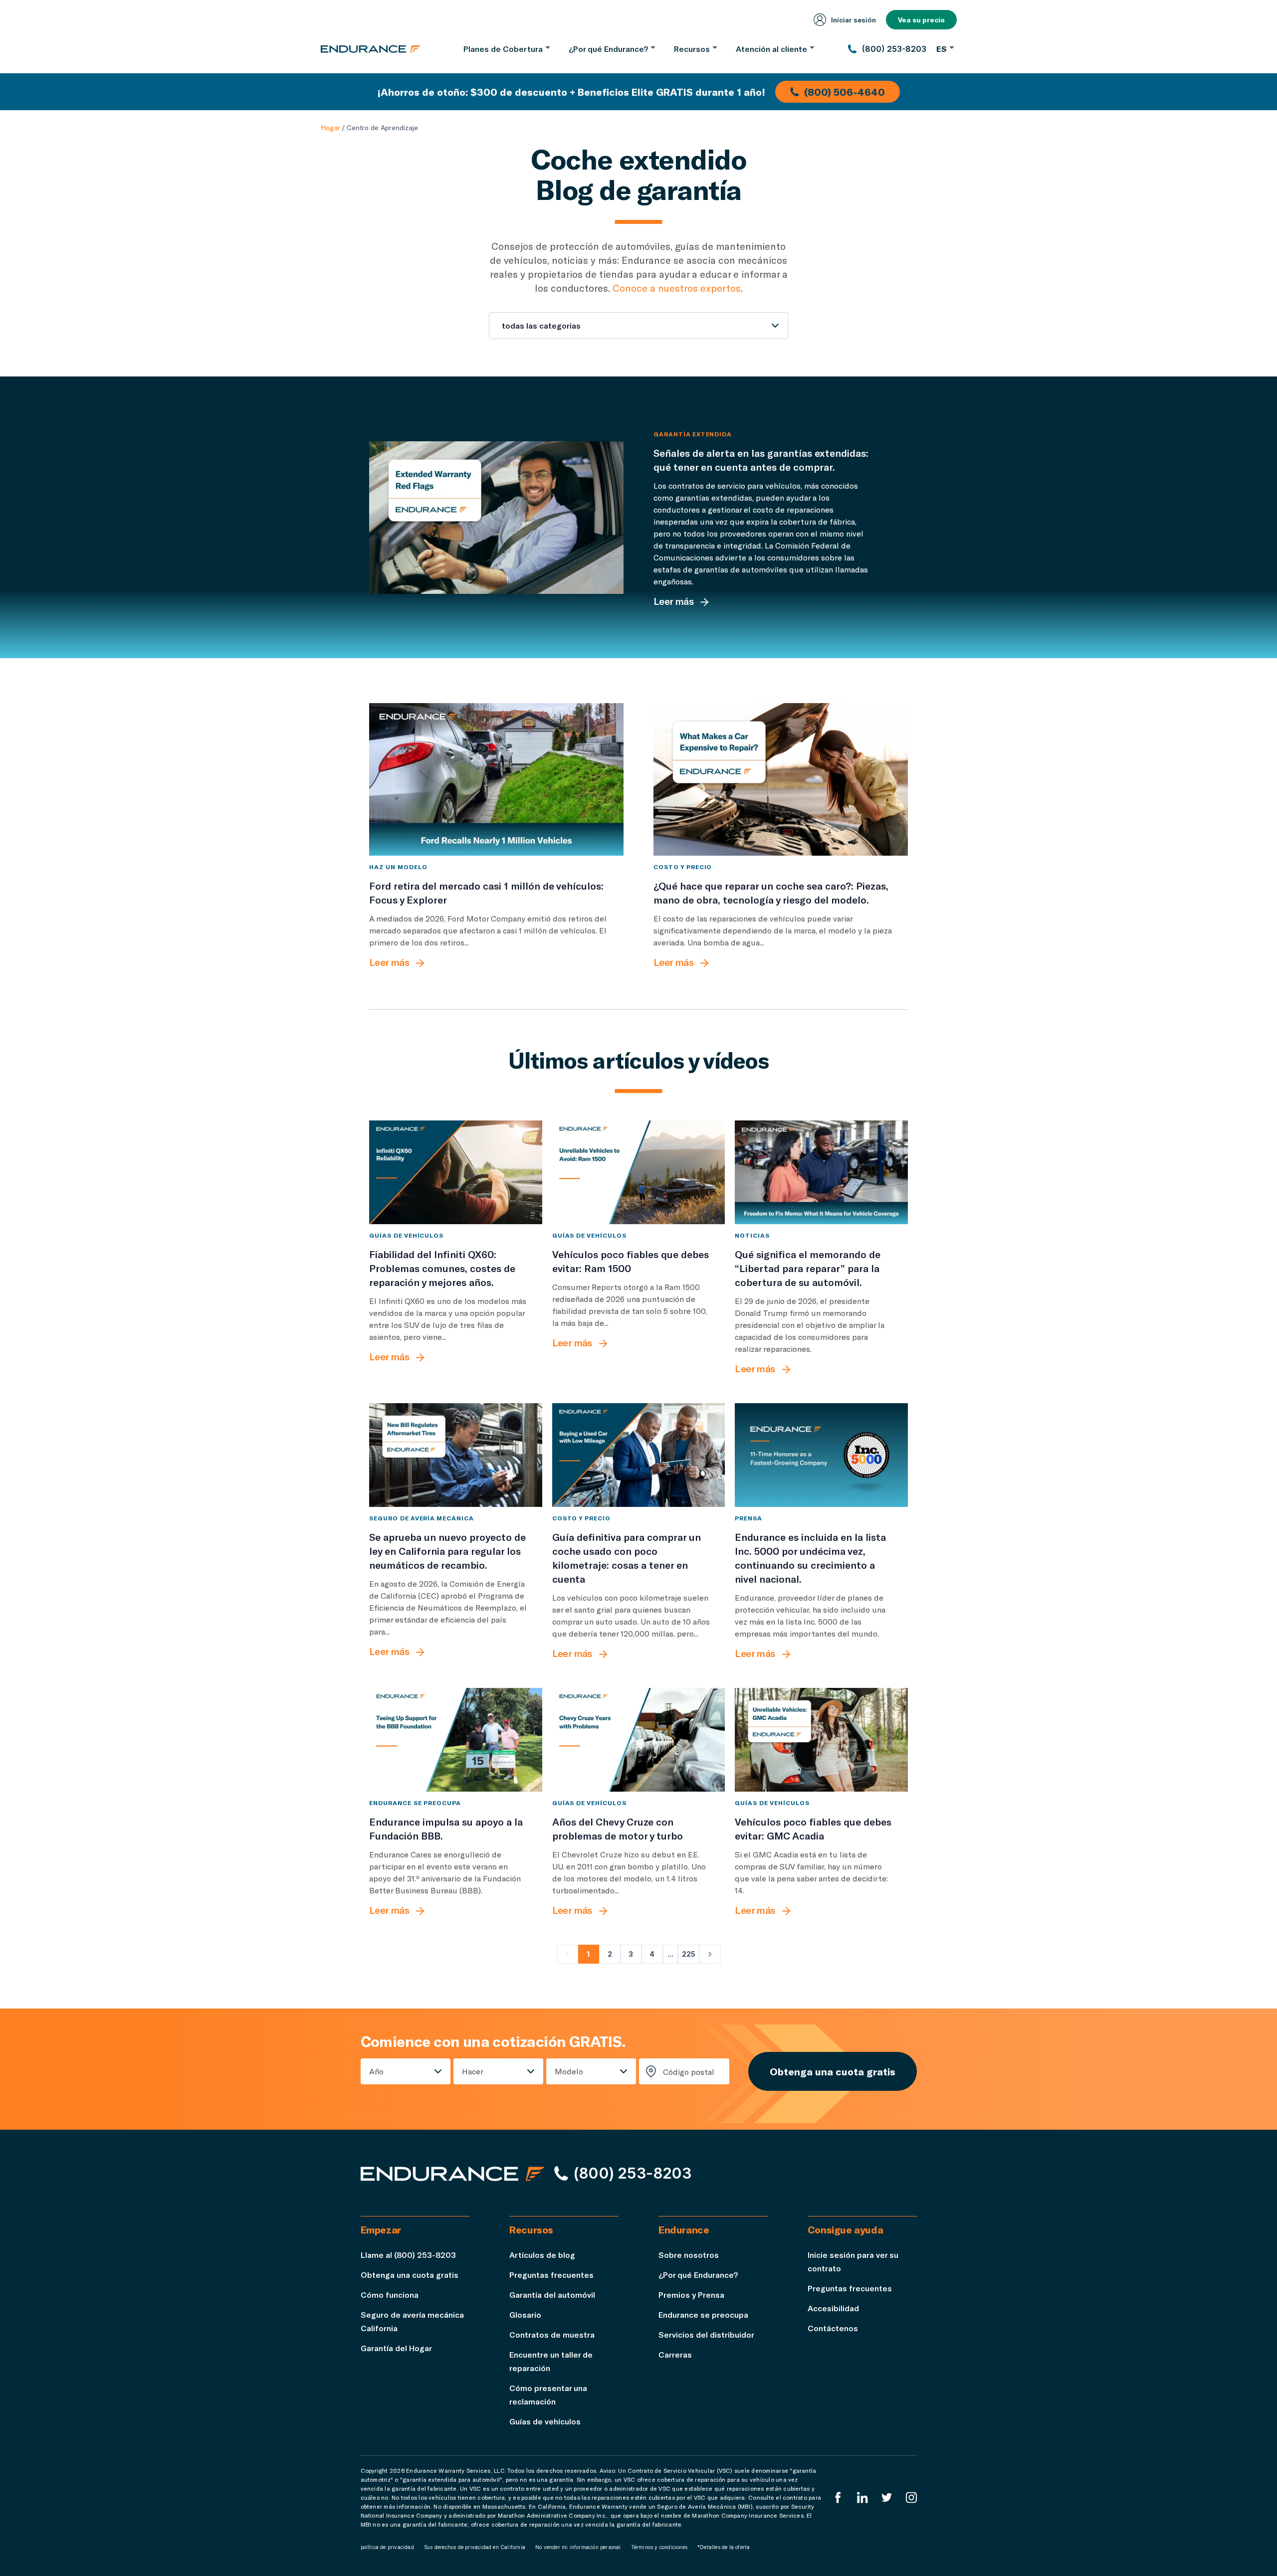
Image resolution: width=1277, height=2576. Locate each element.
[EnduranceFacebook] (838, 2497)
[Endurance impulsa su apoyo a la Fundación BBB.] (456, 1740)
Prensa (748, 1518)
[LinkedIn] (862, 2497)
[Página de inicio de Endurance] (371, 49)
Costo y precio (683, 867)
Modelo (569, 2071)
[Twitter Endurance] (887, 2497)
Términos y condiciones (659, 2547)
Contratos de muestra (552, 2334)
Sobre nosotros (689, 2255)
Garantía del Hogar (396, 2348)
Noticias (752, 1235)
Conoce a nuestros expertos (677, 288)
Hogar (330, 127)
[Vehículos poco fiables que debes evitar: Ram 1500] (639, 1172)
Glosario (525, 2314)
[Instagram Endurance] (911, 2497)
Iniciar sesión (853, 20)
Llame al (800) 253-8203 (408, 2255)
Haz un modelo (398, 867)
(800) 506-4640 (845, 92)
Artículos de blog (542, 2255)
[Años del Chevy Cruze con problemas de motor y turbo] (639, 1740)
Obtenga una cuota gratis (833, 2071)
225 (689, 1954)
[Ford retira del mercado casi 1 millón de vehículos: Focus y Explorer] (496, 779)
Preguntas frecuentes (551, 2275)
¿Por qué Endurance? (698, 2275)
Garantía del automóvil (552, 2295)
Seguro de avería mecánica (422, 1518)
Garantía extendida (693, 434)
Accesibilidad (833, 2308)
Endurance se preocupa (415, 1803)
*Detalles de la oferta (724, 2547)
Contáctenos (833, 2328)
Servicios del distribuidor (706, 2334)
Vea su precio (921, 20)
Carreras (675, 2354)
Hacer (473, 2071)
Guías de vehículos (406, 1235)
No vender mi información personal (578, 2547)
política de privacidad (387, 2547)
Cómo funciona (390, 2295)
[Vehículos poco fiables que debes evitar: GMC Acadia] (821, 1740)
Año (376, 2071)
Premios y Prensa (691, 2295)
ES (942, 49)
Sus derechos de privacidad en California (475, 2547)
